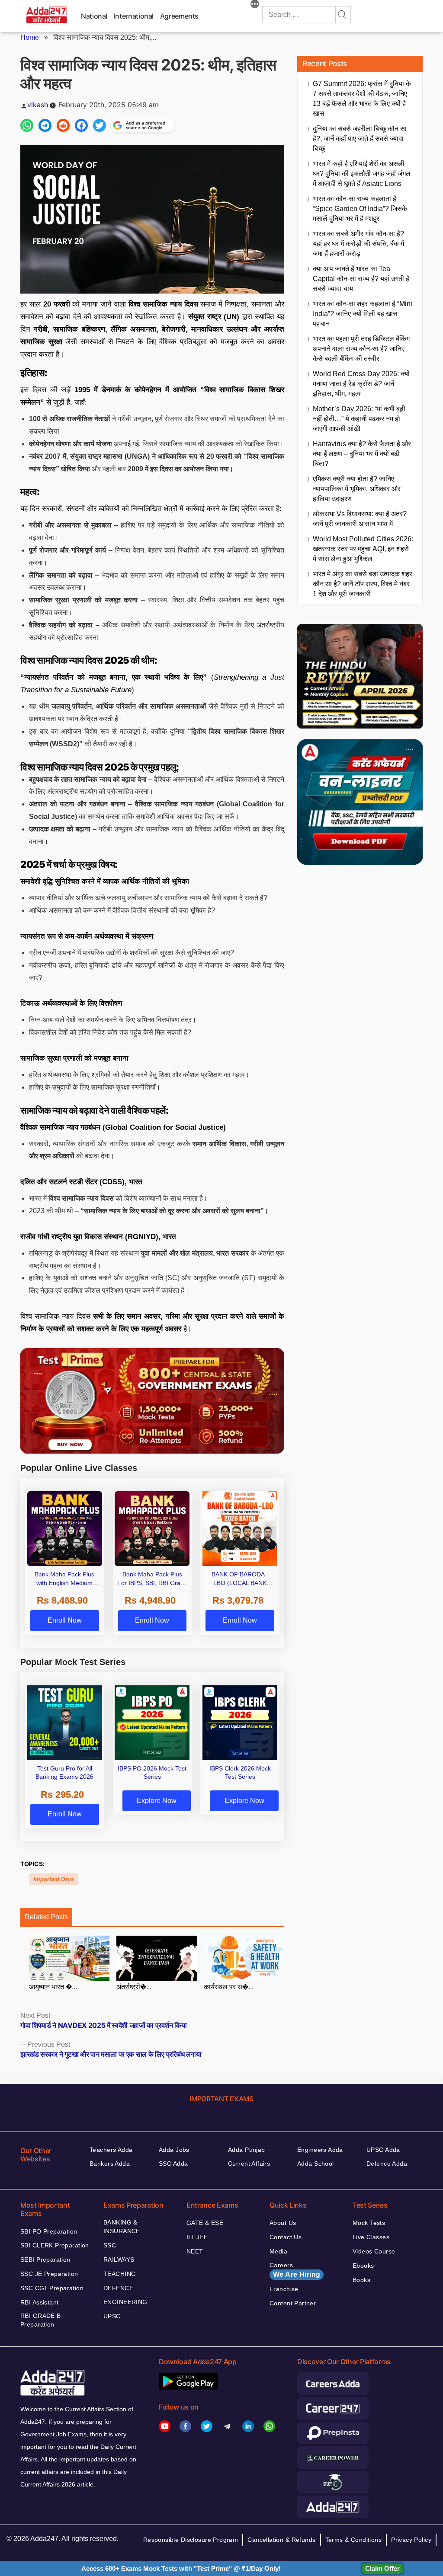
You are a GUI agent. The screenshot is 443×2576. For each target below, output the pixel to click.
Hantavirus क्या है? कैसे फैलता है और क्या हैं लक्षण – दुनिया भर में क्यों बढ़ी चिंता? (362, 454)
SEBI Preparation (45, 2260)
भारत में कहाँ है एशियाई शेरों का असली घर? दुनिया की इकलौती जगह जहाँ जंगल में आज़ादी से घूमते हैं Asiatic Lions (362, 174)
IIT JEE (197, 2237)
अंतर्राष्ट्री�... (134, 1987)
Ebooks (363, 2266)
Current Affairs (249, 2164)
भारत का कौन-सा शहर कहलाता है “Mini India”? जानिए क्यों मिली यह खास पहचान (363, 314)
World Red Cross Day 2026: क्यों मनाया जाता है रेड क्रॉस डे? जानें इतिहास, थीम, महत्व (361, 384)
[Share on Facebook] (81, 125)
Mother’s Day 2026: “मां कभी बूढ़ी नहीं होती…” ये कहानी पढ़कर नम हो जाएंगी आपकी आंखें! (359, 419)
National (94, 16)
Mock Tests (369, 2223)
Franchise (284, 2289)
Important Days (54, 1879)
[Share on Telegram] (45, 125)
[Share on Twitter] (100, 125)
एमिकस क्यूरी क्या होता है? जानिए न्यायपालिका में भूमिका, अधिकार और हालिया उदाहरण (357, 489)
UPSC (112, 2316)
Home (30, 37)
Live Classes (371, 2237)
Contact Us (286, 2237)
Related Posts (46, 1917)
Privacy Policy (411, 2540)
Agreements (179, 16)
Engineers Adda (320, 2150)
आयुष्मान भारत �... (53, 1987)
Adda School (316, 2164)
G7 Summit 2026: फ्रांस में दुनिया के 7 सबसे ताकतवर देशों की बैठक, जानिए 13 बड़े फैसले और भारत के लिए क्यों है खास (362, 99)
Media (278, 2251)
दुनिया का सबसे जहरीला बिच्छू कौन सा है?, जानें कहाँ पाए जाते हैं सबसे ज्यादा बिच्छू (360, 139)
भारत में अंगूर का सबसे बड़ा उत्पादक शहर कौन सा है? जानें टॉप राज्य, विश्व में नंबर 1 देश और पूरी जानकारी (363, 584)
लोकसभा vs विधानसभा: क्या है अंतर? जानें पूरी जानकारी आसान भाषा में (360, 519)
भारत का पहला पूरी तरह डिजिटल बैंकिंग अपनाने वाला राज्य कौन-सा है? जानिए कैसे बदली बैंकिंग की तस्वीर (361, 349)
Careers (295, 2270)
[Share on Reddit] (63, 125)
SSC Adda (173, 2164)
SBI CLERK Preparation (55, 2245)
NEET (195, 2251)
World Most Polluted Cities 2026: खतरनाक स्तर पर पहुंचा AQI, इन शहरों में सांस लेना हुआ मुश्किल (363, 549)
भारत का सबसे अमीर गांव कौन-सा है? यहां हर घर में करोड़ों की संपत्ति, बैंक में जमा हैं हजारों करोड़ (358, 244)
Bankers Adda (110, 2164)
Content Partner (293, 2303)
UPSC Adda (383, 2150)
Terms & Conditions (354, 2540)
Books (361, 2280)
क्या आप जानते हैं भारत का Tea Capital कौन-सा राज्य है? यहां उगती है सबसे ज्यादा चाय (361, 279)
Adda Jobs (174, 2150)
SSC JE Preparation (49, 2274)
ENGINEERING (125, 2302)
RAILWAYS (119, 2260)
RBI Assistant (39, 2302)
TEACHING (120, 2274)
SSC (110, 2245)
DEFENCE (118, 2288)
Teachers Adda (111, 2150)
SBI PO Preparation (49, 2231)
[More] (255, 5)
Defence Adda (387, 2164)
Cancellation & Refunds (281, 2540)
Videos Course (374, 2251)
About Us (283, 2223)
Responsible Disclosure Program (191, 2540)
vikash (38, 105)
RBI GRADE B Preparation (41, 2320)
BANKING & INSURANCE (122, 2227)
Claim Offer (382, 2568)
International (134, 16)
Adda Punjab (247, 2150)
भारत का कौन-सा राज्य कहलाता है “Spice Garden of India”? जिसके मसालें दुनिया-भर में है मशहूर (360, 209)
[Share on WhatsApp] (27, 125)
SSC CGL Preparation (52, 2288)
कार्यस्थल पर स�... (229, 1987)
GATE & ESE (205, 2223)
